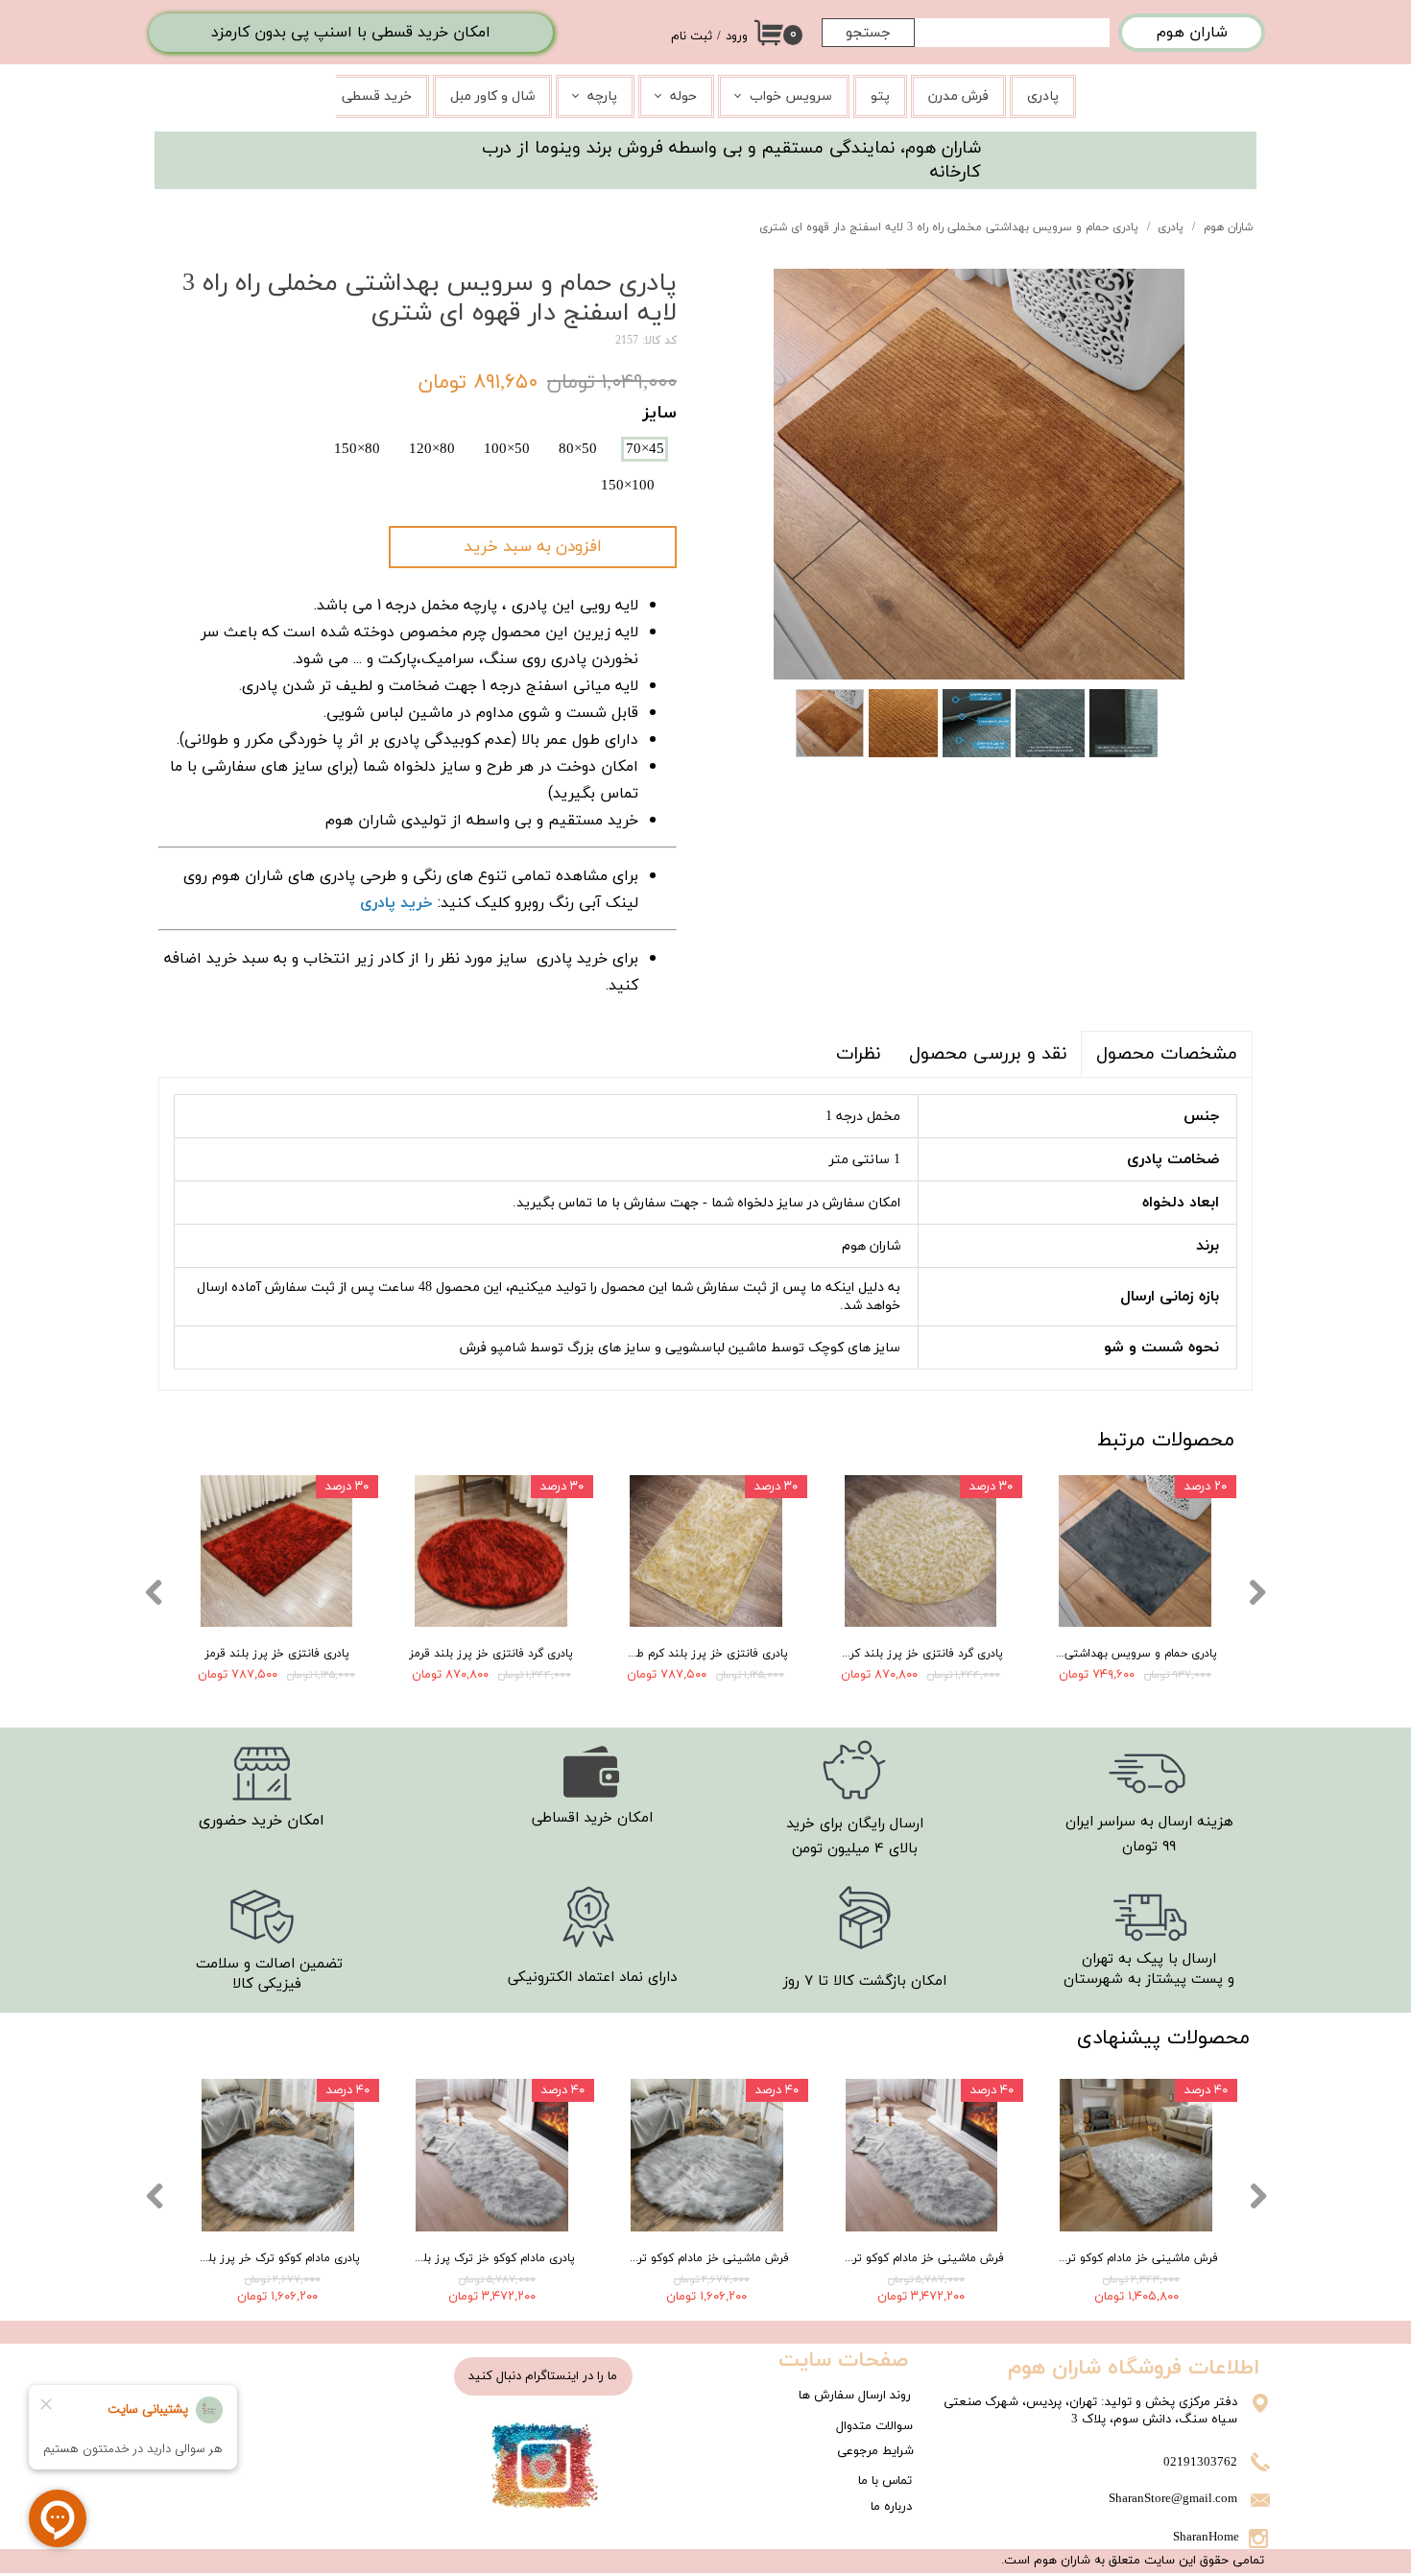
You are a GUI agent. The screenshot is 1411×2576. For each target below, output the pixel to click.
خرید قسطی (377, 96)
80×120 (432, 449)
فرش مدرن (958, 96)
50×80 (578, 449)
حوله (683, 96)
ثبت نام (692, 36)
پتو (880, 96)
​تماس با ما (885, 2481)
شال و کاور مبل (492, 96)
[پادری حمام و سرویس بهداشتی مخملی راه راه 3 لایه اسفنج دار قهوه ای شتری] (979, 474)
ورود (737, 36)
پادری (1043, 96)
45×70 (645, 449)
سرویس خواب (791, 96)
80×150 (357, 449)
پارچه (602, 96)
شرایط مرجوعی (875, 2451)
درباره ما (891, 2507)
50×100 (507, 449)
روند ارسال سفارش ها (855, 2396)
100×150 (628, 486)
